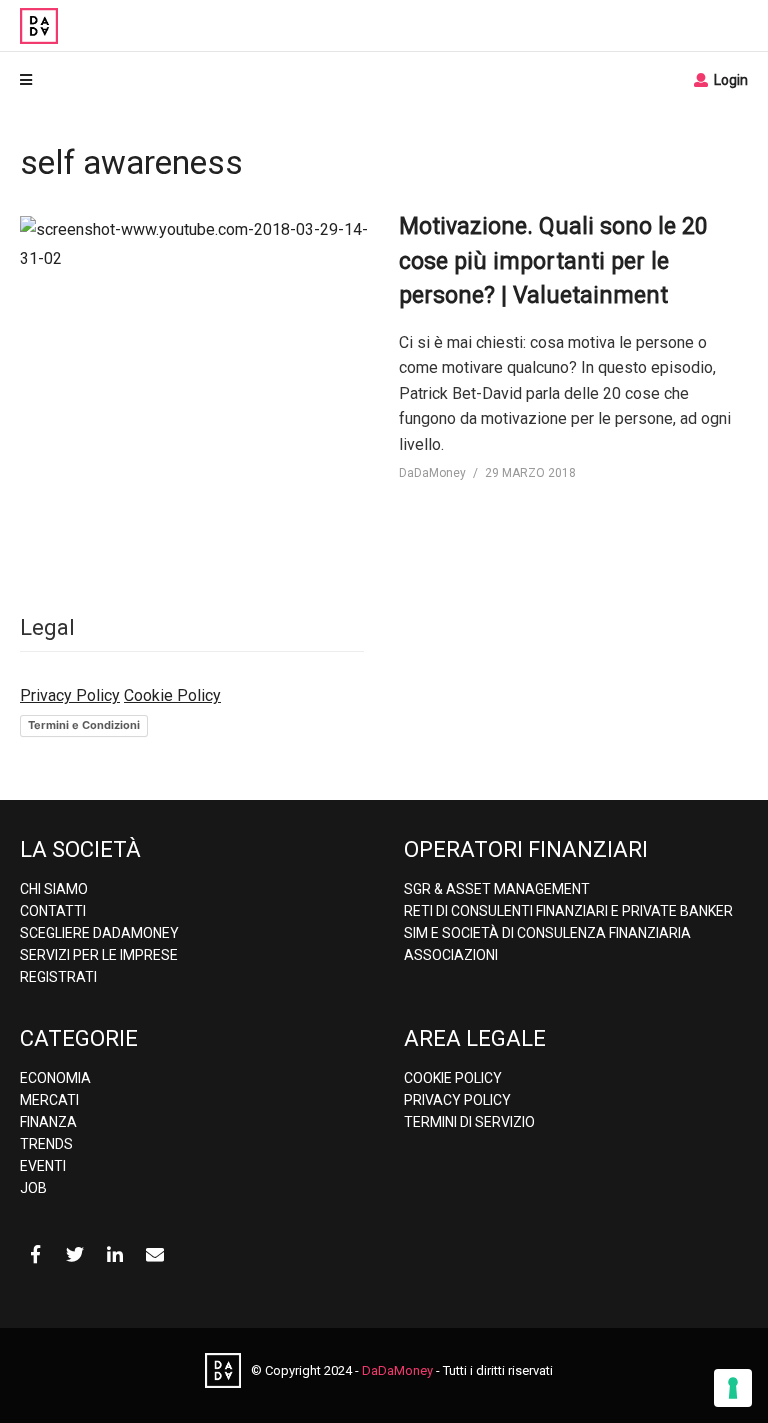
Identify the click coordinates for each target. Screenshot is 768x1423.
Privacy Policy (70, 695)
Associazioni (451, 955)
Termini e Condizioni (84, 725)
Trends (46, 1144)
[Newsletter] (155, 1255)
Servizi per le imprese (99, 955)
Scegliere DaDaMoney (99, 933)
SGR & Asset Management (497, 889)
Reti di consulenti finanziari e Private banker (568, 911)
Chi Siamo (54, 889)
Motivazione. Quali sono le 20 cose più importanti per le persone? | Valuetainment (553, 261)
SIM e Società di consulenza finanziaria (547, 933)
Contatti (53, 911)
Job (33, 1188)
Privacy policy (457, 1100)
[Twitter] (75, 1255)
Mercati (49, 1100)
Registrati (58, 977)
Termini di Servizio (469, 1122)
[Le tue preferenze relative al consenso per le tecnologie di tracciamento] (733, 1388)
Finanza (48, 1122)
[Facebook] (35, 1255)
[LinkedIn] (115, 1255)
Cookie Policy (172, 695)
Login (729, 80)
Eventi (43, 1166)
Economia (55, 1078)
